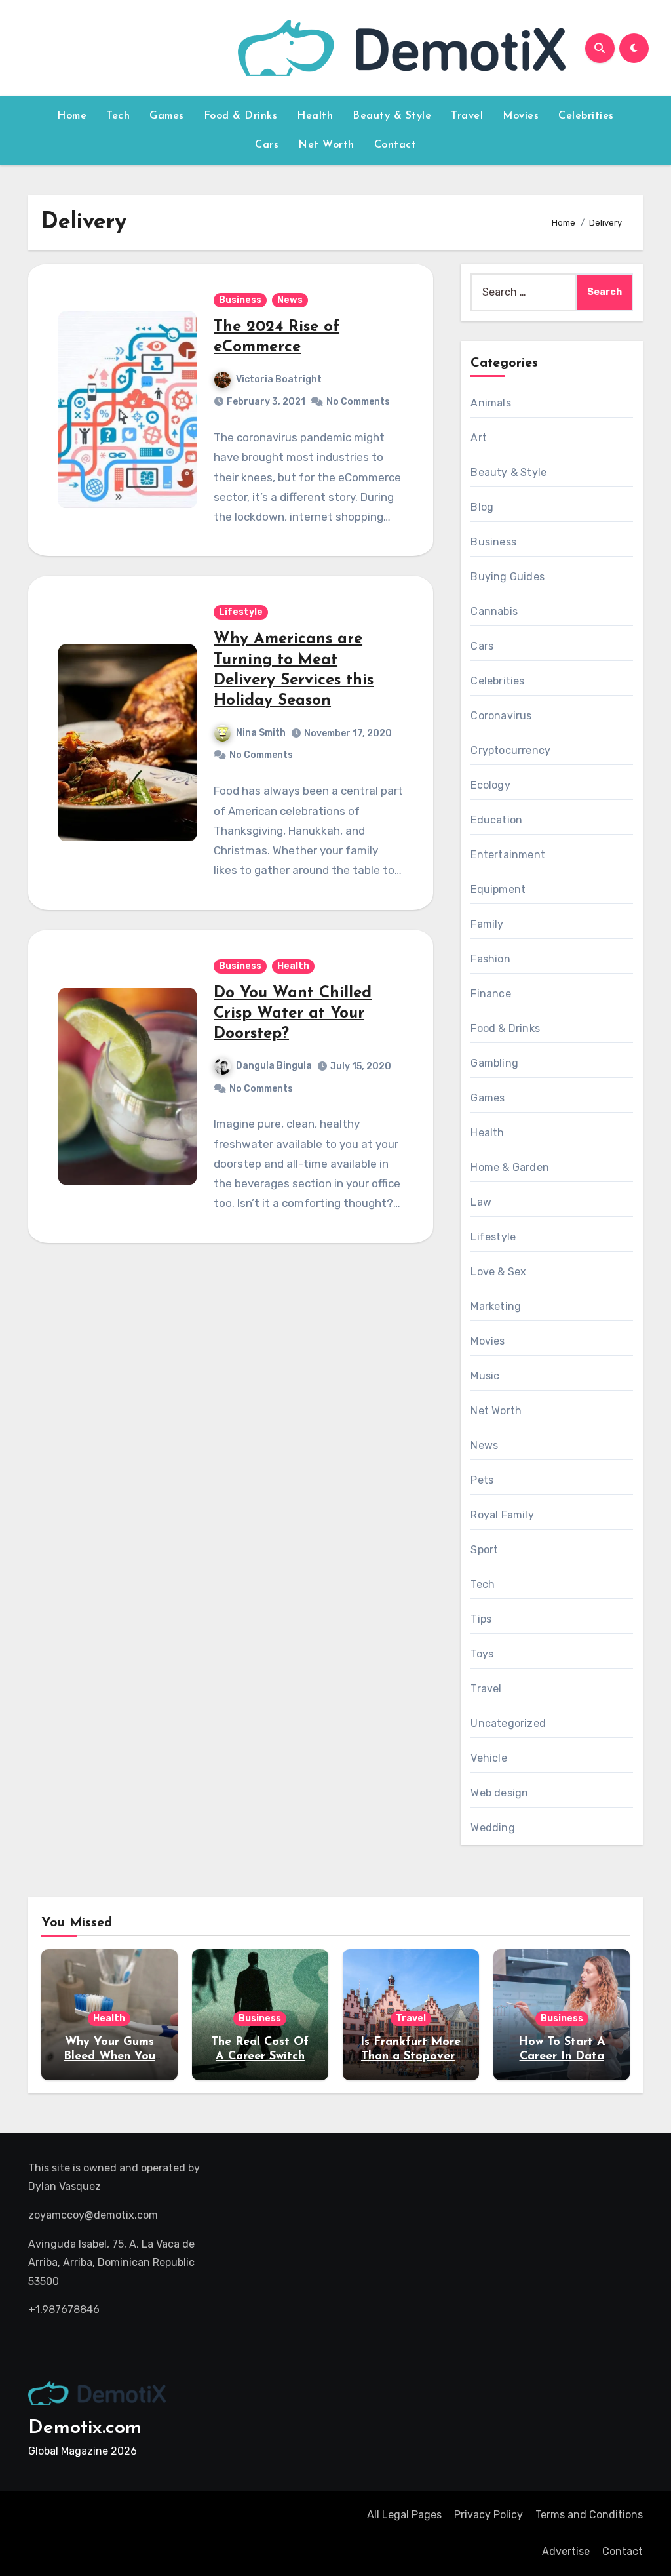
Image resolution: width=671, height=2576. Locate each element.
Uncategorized (508, 1723)
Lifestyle (241, 612)
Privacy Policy (489, 2515)
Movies (521, 116)
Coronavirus (501, 716)
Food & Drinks (241, 116)
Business (240, 300)
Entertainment (508, 855)
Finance (490, 994)
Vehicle (489, 1758)
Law (481, 1202)
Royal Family (502, 1515)
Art (479, 438)
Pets (482, 1480)
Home (72, 116)
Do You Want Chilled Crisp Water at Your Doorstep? (293, 1014)
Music (485, 1376)
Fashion (490, 959)
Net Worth (326, 145)
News (290, 300)
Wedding (492, 1828)
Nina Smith (261, 733)
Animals (490, 403)
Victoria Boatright (279, 379)
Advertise (566, 2551)
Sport (484, 1550)
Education (496, 820)
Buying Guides (508, 577)
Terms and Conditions (589, 2515)
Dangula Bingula (274, 1066)
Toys (482, 1654)
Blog (482, 507)
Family (487, 924)
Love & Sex (498, 1272)
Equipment (498, 889)
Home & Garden (510, 1167)
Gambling (494, 1063)
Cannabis (494, 611)
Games (167, 116)
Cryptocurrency (510, 750)
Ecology (490, 785)
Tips (481, 1619)
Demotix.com (85, 2428)
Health (315, 116)
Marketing (496, 1306)
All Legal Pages (404, 2515)
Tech (118, 116)
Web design (499, 1793)
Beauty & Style (392, 116)
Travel (467, 116)
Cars (267, 145)
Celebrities (586, 116)
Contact (395, 145)
